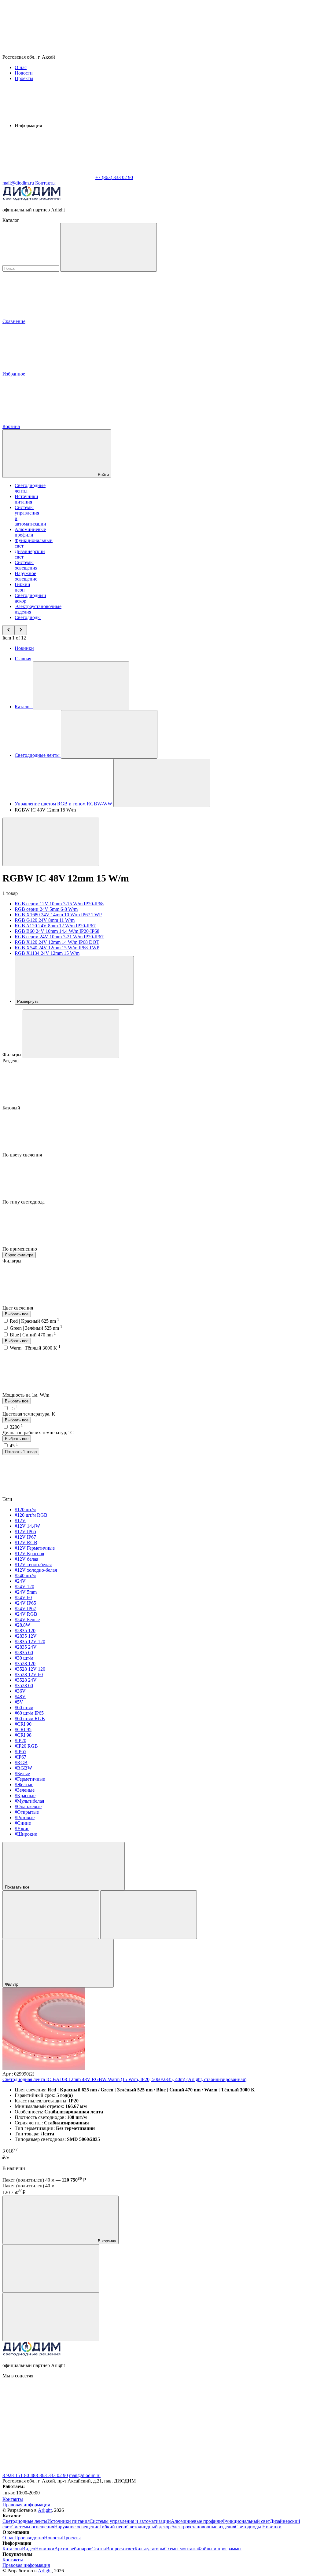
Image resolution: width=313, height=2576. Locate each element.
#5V (19, 1702)
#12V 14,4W (27, 1526)
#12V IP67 (25, 1537)
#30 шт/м (24, 1658)
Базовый (12, 1108)
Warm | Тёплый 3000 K (35, 1348)
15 (14, 1408)
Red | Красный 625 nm (35, 1321)
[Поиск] (109, 247)
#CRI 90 (23, 1724)
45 (14, 1446)
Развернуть (28, 1001)
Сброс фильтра (19, 1255)
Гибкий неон (22, 587)
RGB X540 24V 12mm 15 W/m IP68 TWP (57, 948)
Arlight (45, 2510)
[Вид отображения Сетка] (51, 1915)
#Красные (25, 1796)
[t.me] (48, 2470)
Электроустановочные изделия (203, 2527)
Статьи (99, 2549)
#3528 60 (24, 1686)
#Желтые (24, 1785)
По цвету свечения (23, 1155)
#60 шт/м (24, 1708)
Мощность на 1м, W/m (26, 1395)
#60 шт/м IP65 (29, 1713)
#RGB (21, 1763)
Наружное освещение (26, 576)
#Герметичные (30, 1779)
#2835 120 (25, 1631)
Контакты (45, 183)
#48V (20, 1697)
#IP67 (20, 1757)
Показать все (18, 1887)
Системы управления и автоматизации (130, 2521)
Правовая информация (26, 2505)
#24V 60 (23, 1598)
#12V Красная (29, 1554)
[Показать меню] (81, 686)
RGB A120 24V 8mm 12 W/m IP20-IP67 (55, 926)
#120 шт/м (25, 1510)
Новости (24, 73)
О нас (21, 67)
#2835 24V (26, 1647)
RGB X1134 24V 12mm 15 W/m (47, 953)
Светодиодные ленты (25, 2521)
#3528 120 (25, 1664)
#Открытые (27, 1812)
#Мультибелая (29, 1801)
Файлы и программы (220, 2549)
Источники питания (26, 499)
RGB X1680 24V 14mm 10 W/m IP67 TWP (58, 915)
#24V (20, 1581)
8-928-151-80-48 (19, 2475)
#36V (20, 1691)
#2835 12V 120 (30, 1642)
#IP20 (20, 1741)
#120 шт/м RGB (31, 1515)
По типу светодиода (24, 1202)
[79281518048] (232, 2423)
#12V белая (26, 1559)
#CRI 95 (23, 1730)
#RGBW (23, 1768)
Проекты (24, 78)
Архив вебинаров (73, 2549)
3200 (16, 1427)
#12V (20, 1521)
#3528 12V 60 (29, 1675)
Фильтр (12, 1984)
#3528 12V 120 (30, 1669)
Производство (29, 2538)
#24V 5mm (26, 1592)
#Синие (23, 1823)
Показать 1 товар (21, 1452)
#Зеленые (25, 1790)
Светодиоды (28, 617)
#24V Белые (27, 1620)
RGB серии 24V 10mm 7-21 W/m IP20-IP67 (59, 937)
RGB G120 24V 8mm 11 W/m (45, 920)
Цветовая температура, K (29, 1414)
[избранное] (51, 2317)
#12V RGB (26, 1543)
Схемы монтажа (181, 2549)
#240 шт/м (25, 1576)
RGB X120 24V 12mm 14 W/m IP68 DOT (57, 942)
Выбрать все (17, 1314)
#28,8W (22, 1625)
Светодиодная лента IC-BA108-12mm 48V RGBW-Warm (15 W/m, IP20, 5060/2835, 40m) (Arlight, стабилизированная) (124, 2079)
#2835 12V (26, 1636)
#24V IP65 (25, 1603)
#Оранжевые (28, 1806)
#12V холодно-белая (36, 1570)
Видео (29, 2549)
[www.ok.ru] (140, 2423)
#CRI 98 (23, 1735)
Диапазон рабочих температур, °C (38, 1433)
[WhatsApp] (48, 177)
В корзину (106, 2241)
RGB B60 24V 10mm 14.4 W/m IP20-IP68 (57, 931)
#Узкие (22, 1828)
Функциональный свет (246, 2521)
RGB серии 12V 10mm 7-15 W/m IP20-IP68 (59, 904)
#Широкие (26, 1834)
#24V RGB (26, 1614)
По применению (20, 1249)
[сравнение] (51, 2268)
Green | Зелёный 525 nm (36, 1328)
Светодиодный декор (148, 2527)
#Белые (22, 1774)
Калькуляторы (149, 2549)
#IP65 (20, 1752)
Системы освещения (26, 565)
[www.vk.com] (48, 2423)
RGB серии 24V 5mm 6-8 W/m (46, 909)
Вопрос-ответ (120, 2549)
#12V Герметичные (35, 1548)
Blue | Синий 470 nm (33, 1335)
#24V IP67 (25, 1609)
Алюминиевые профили (30, 532)
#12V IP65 (25, 1532)
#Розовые (25, 1817)
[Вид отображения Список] (149, 1915)
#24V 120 (24, 1587)
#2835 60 (24, 1653)
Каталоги (12, 2549)
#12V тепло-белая (33, 1565)
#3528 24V (26, 1680)
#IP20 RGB (26, 1746)
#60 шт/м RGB (30, 1719)
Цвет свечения (18, 1308)
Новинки (24, 648)
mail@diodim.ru (85, 2475)
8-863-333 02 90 (52, 2475)
